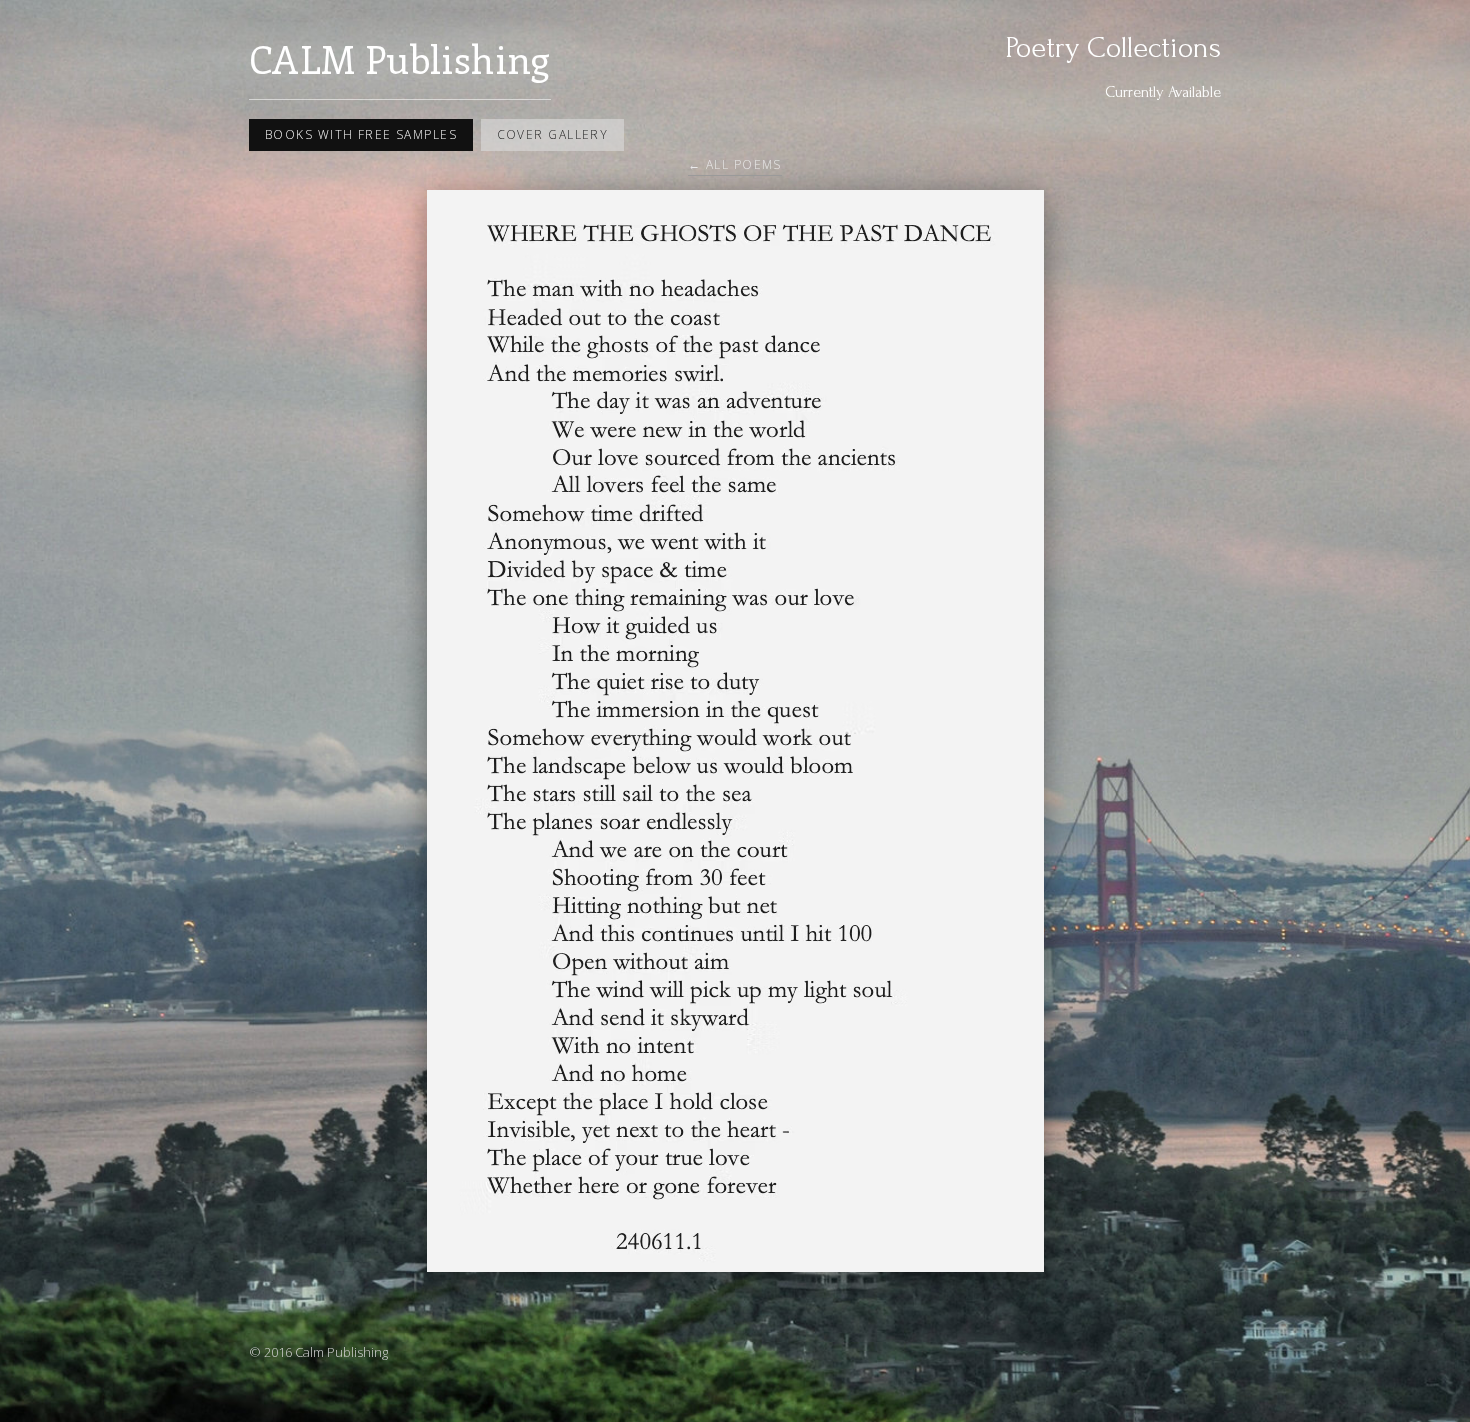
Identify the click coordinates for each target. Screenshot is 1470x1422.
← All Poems (735, 164)
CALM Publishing (400, 58)
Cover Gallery (553, 134)
